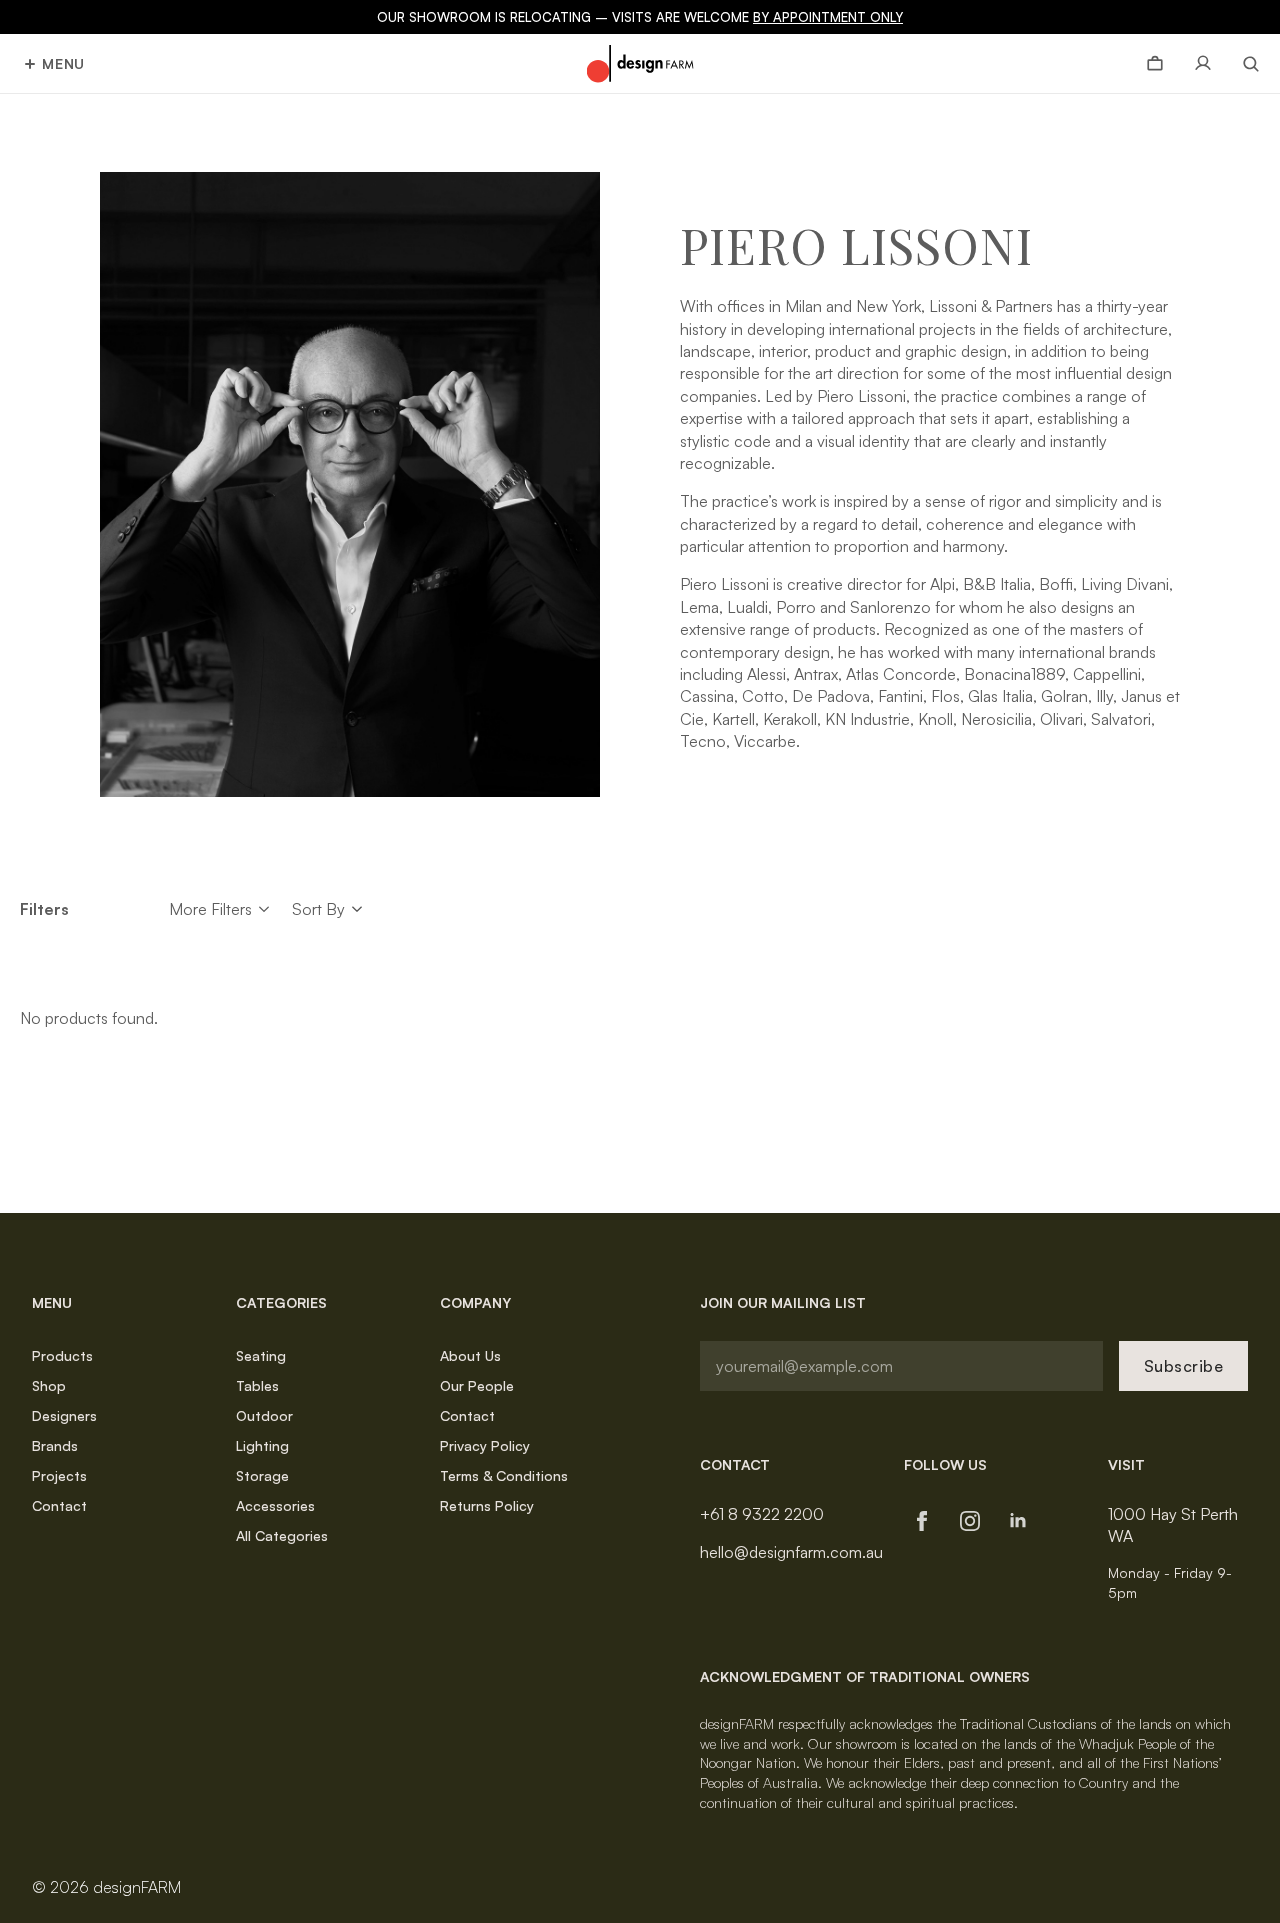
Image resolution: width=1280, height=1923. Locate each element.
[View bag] (1155, 64)
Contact (59, 1505)
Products (62, 1355)
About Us (470, 1355)
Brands (55, 1445)
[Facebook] (922, 1521)
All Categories (282, 1535)
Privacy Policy (485, 1445)
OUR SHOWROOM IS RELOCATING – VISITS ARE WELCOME (640, 17)
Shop (49, 1385)
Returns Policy (487, 1505)
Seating (261, 1355)
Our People (477, 1385)
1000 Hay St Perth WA (1173, 1525)
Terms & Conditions (504, 1475)
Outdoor (264, 1415)
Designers (64, 1415)
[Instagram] (970, 1521)
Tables (257, 1385)
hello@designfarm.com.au (791, 1552)
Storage (262, 1475)
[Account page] (1203, 64)
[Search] (1243, 64)
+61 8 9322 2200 (762, 1514)
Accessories (275, 1505)
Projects (59, 1475)
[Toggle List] (357, 909)
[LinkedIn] (1018, 1521)
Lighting (262, 1445)
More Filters (210, 909)
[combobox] (318, 909)
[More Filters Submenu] (264, 909)
